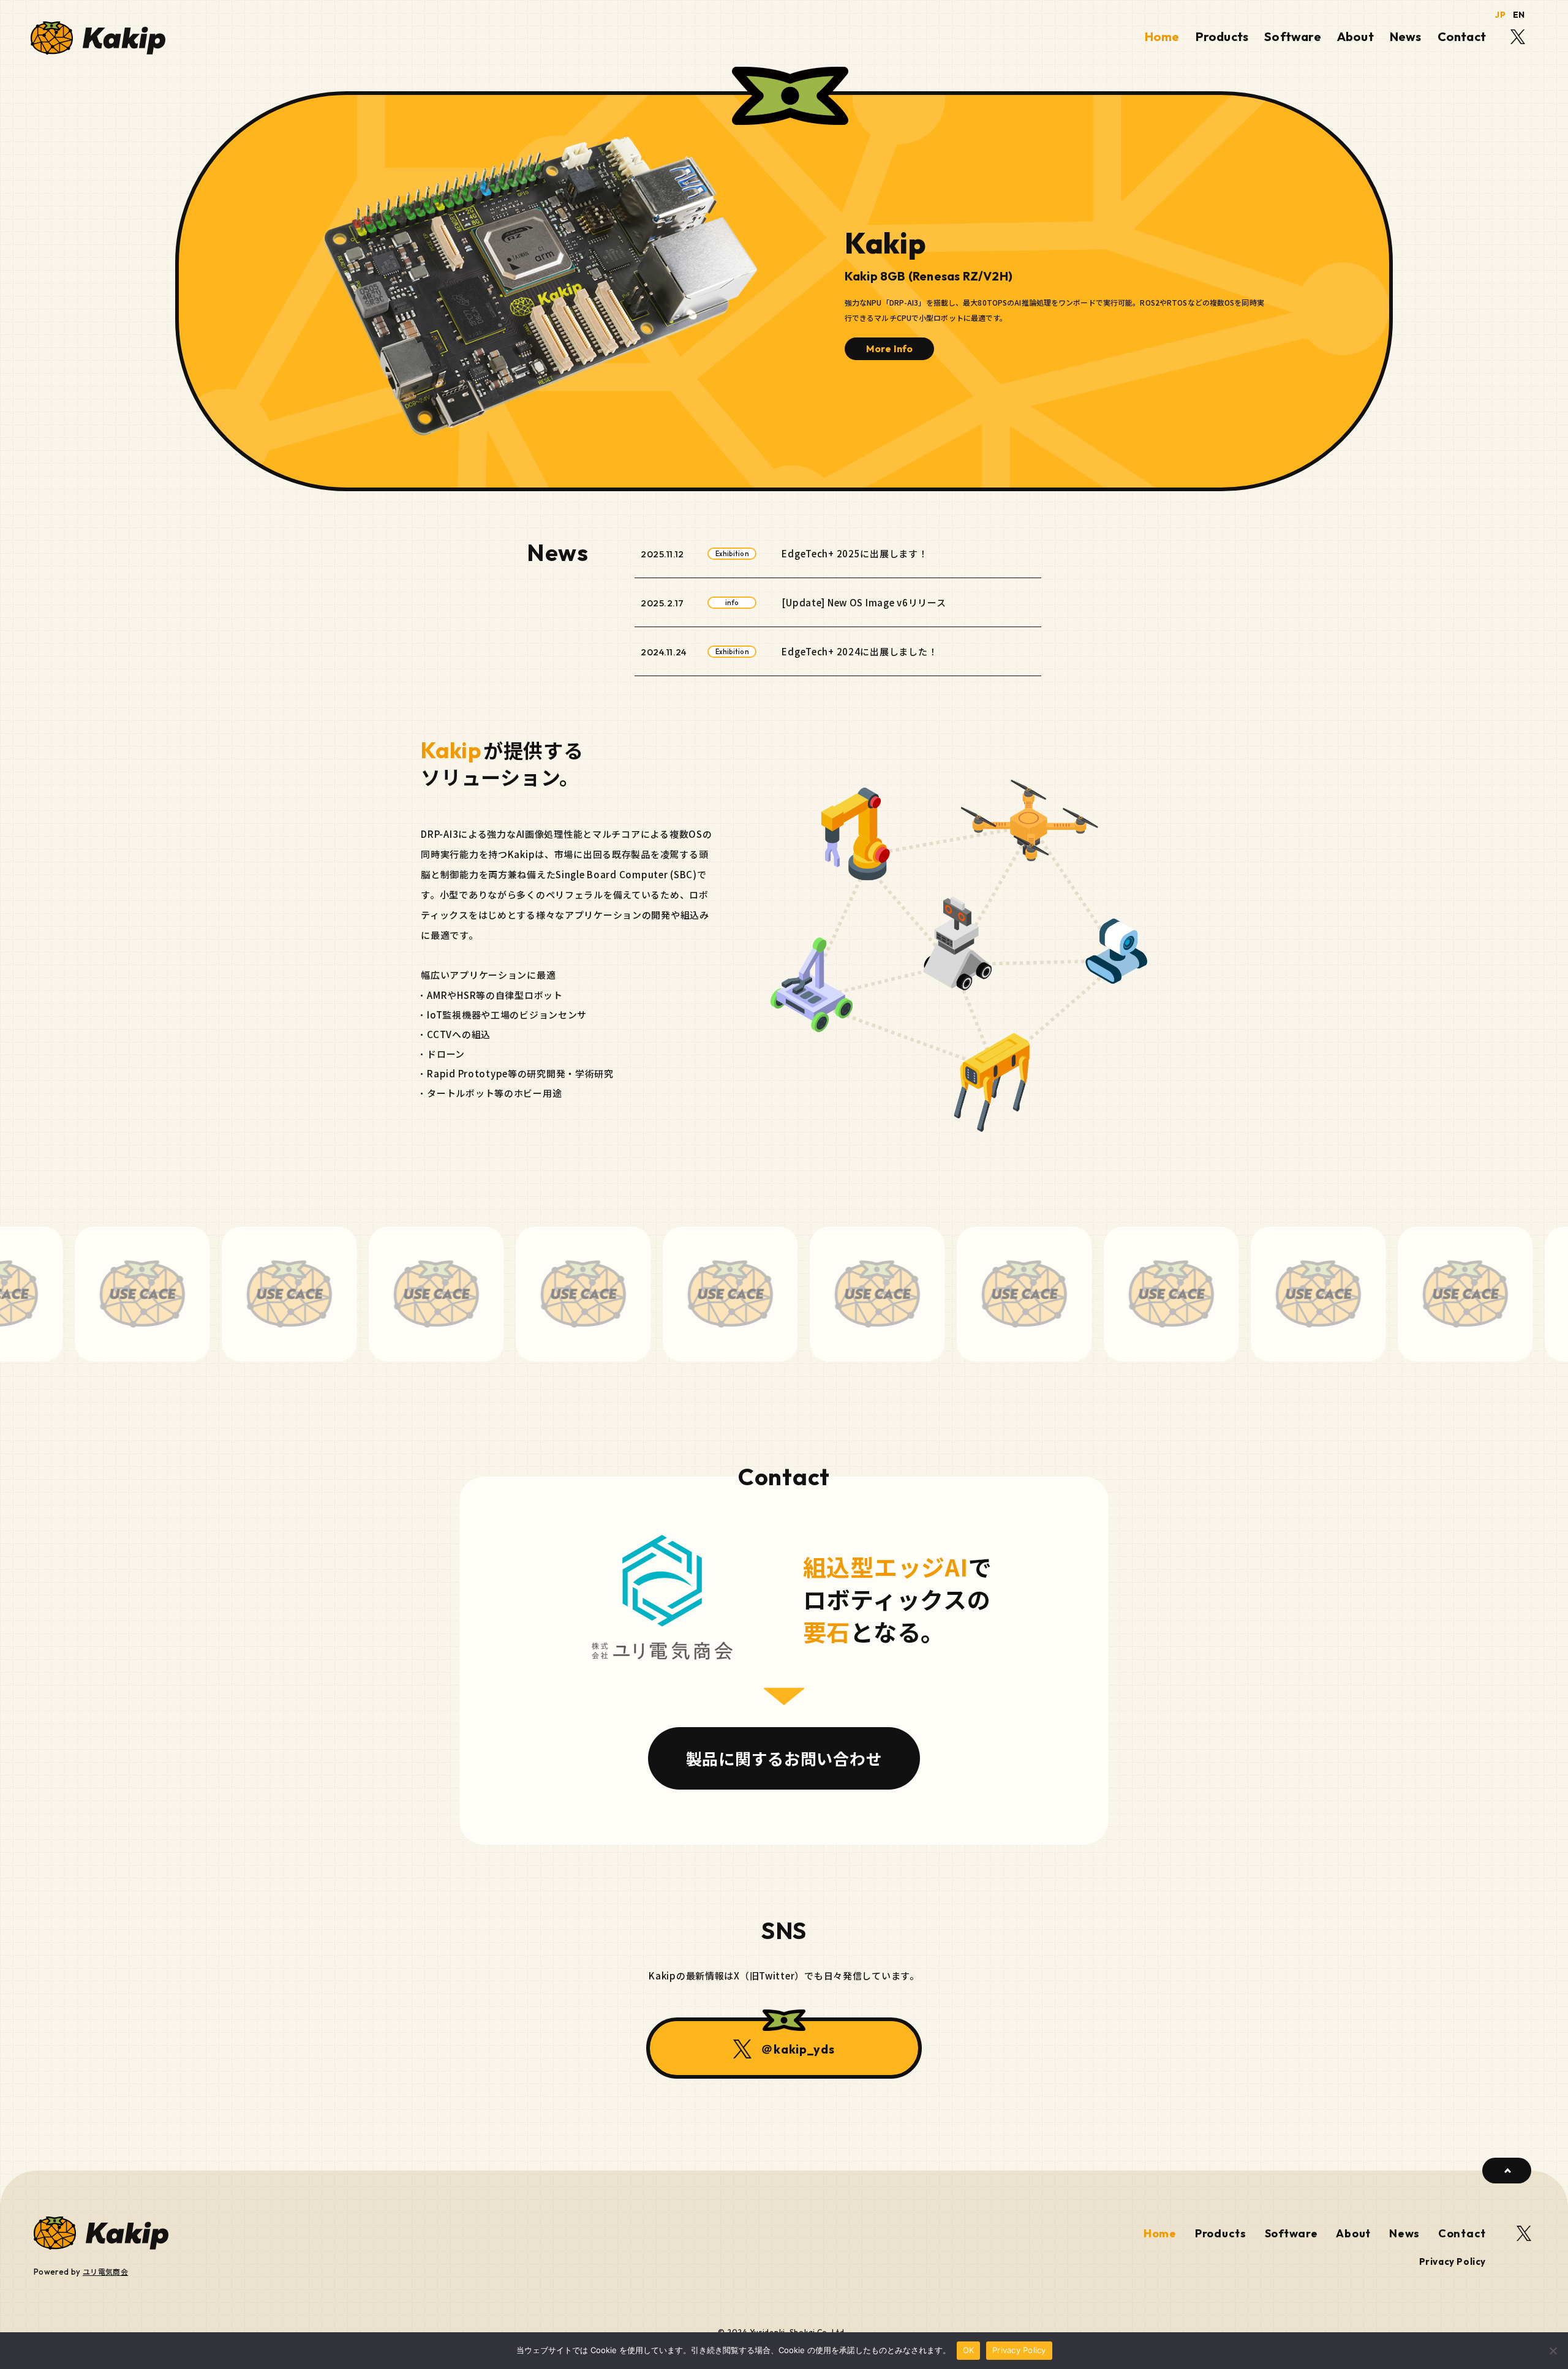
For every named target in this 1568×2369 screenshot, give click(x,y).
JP (1500, 15)
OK (969, 2350)
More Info (889, 348)
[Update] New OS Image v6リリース (864, 602)
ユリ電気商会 (105, 2271)
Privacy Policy (1453, 2262)
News (1406, 36)
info (732, 603)
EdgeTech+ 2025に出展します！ (854, 553)
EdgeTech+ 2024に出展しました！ (859, 651)
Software (1293, 36)
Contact (1462, 36)
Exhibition (732, 554)
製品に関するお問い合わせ (784, 1758)
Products (1222, 36)
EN (1519, 15)
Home (1162, 36)
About (1355, 36)
